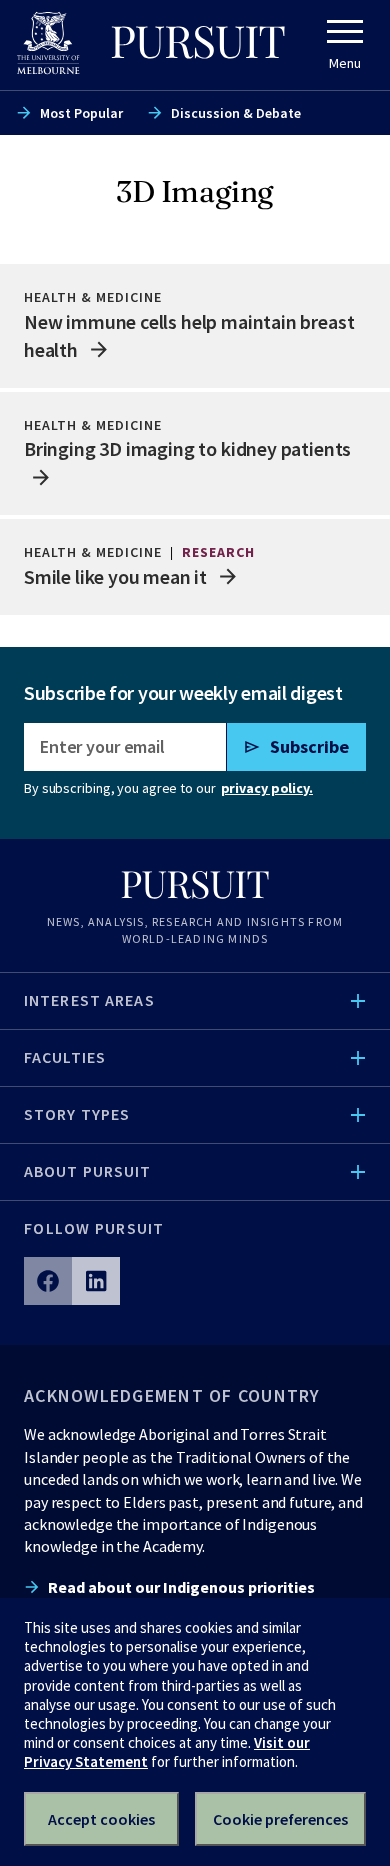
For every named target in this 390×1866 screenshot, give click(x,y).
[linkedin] (96, 1281)
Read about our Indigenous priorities (181, 1587)
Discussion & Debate (236, 113)
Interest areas (89, 1000)
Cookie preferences (280, 1819)
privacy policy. (267, 788)
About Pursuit (88, 1171)
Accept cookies (101, 1819)
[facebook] (48, 1281)
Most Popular (81, 113)
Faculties (65, 1057)
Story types (77, 1114)
